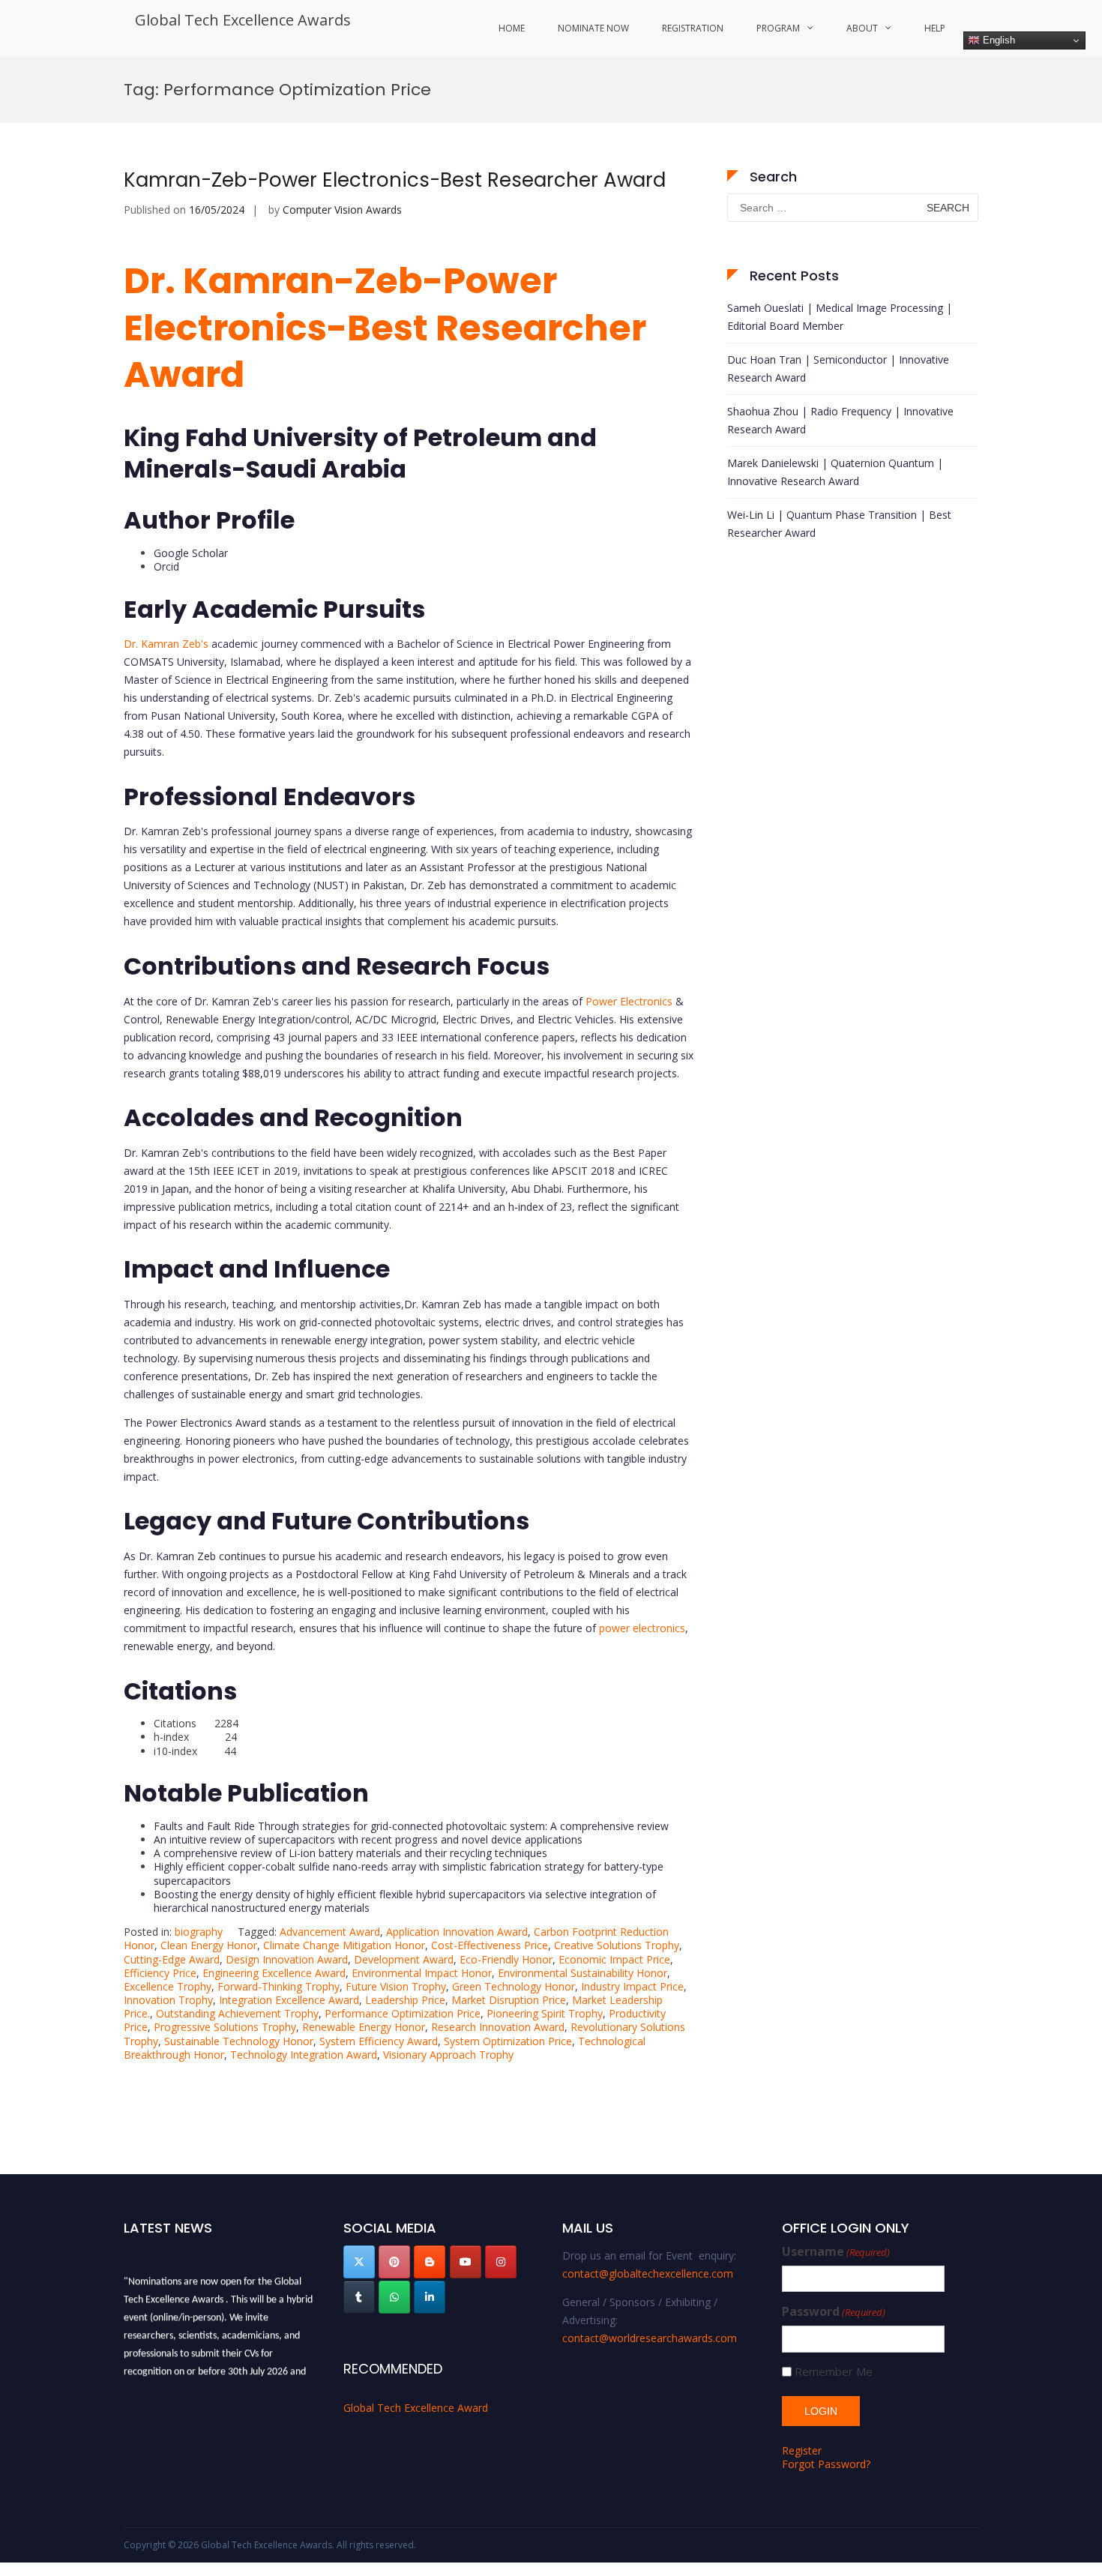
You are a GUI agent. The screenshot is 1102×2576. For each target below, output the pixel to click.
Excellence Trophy (168, 1986)
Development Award (404, 1959)
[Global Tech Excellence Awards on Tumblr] (359, 2297)
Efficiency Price (160, 1973)
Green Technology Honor (514, 1986)
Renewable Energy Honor (364, 2027)
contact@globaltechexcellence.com (648, 2273)
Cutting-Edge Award (172, 1959)
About (862, 28)
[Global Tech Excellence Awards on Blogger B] (430, 2262)
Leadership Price (405, 2000)
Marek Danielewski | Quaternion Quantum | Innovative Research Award (835, 472)
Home (512, 28)
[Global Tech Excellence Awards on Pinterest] (394, 2262)
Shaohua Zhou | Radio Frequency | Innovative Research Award (840, 420)
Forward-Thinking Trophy (278, 1986)
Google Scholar (191, 553)
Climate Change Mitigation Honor (344, 1945)
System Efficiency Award (379, 2041)
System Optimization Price (508, 2041)
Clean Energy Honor (209, 1945)
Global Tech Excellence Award (416, 2408)
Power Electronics (629, 1001)
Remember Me (834, 2372)
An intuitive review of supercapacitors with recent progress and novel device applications (368, 1839)
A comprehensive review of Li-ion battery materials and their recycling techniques (350, 1853)
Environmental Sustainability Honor (582, 1973)
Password (834, 2312)
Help (935, 28)
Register (802, 2450)
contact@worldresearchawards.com (650, 2338)
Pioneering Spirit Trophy (545, 2013)
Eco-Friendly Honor (506, 1959)
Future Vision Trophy (396, 1986)
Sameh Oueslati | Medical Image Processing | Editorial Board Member (840, 317)
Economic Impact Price (614, 1959)
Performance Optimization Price (403, 2013)
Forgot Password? (826, 2464)
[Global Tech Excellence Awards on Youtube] (466, 2262)
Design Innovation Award (287, 1959)
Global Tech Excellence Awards (243, 20)
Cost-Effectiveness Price (490, 1945)
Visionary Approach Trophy (448, 2055)
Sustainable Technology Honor (239, 2041)
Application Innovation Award (457, 1932)
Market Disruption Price (509, 2000)
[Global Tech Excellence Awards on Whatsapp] (394, 2297)
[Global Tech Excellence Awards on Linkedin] (430, 2297)
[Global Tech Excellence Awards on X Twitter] (359, 2262)
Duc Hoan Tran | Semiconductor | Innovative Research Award (838, 368)
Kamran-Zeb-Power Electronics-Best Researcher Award (397, 180)
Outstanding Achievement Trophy (237, 2013)
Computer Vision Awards (342, 210)
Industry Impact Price (632, 1986)
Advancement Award (330, 1932)
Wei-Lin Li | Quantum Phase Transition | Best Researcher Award (839, 524)
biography (199, 1932)
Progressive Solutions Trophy (225, 2027)
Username (836, 2252)
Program (778, 28)
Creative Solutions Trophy (617, 1945)
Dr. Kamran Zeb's (166, 644)
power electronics (642, 1628)
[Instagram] (501, 2262)
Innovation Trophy (168, 2000)
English (997, 40)
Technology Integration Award (304, 2055)
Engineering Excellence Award (274, 1973)
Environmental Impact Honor (422, 1973)
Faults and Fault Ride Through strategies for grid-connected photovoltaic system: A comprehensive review (411, 1826)
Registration (693, 28)
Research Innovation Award (498, 2027)
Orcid (166, 566)
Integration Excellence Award (289, 2000)
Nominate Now (593, 28)
